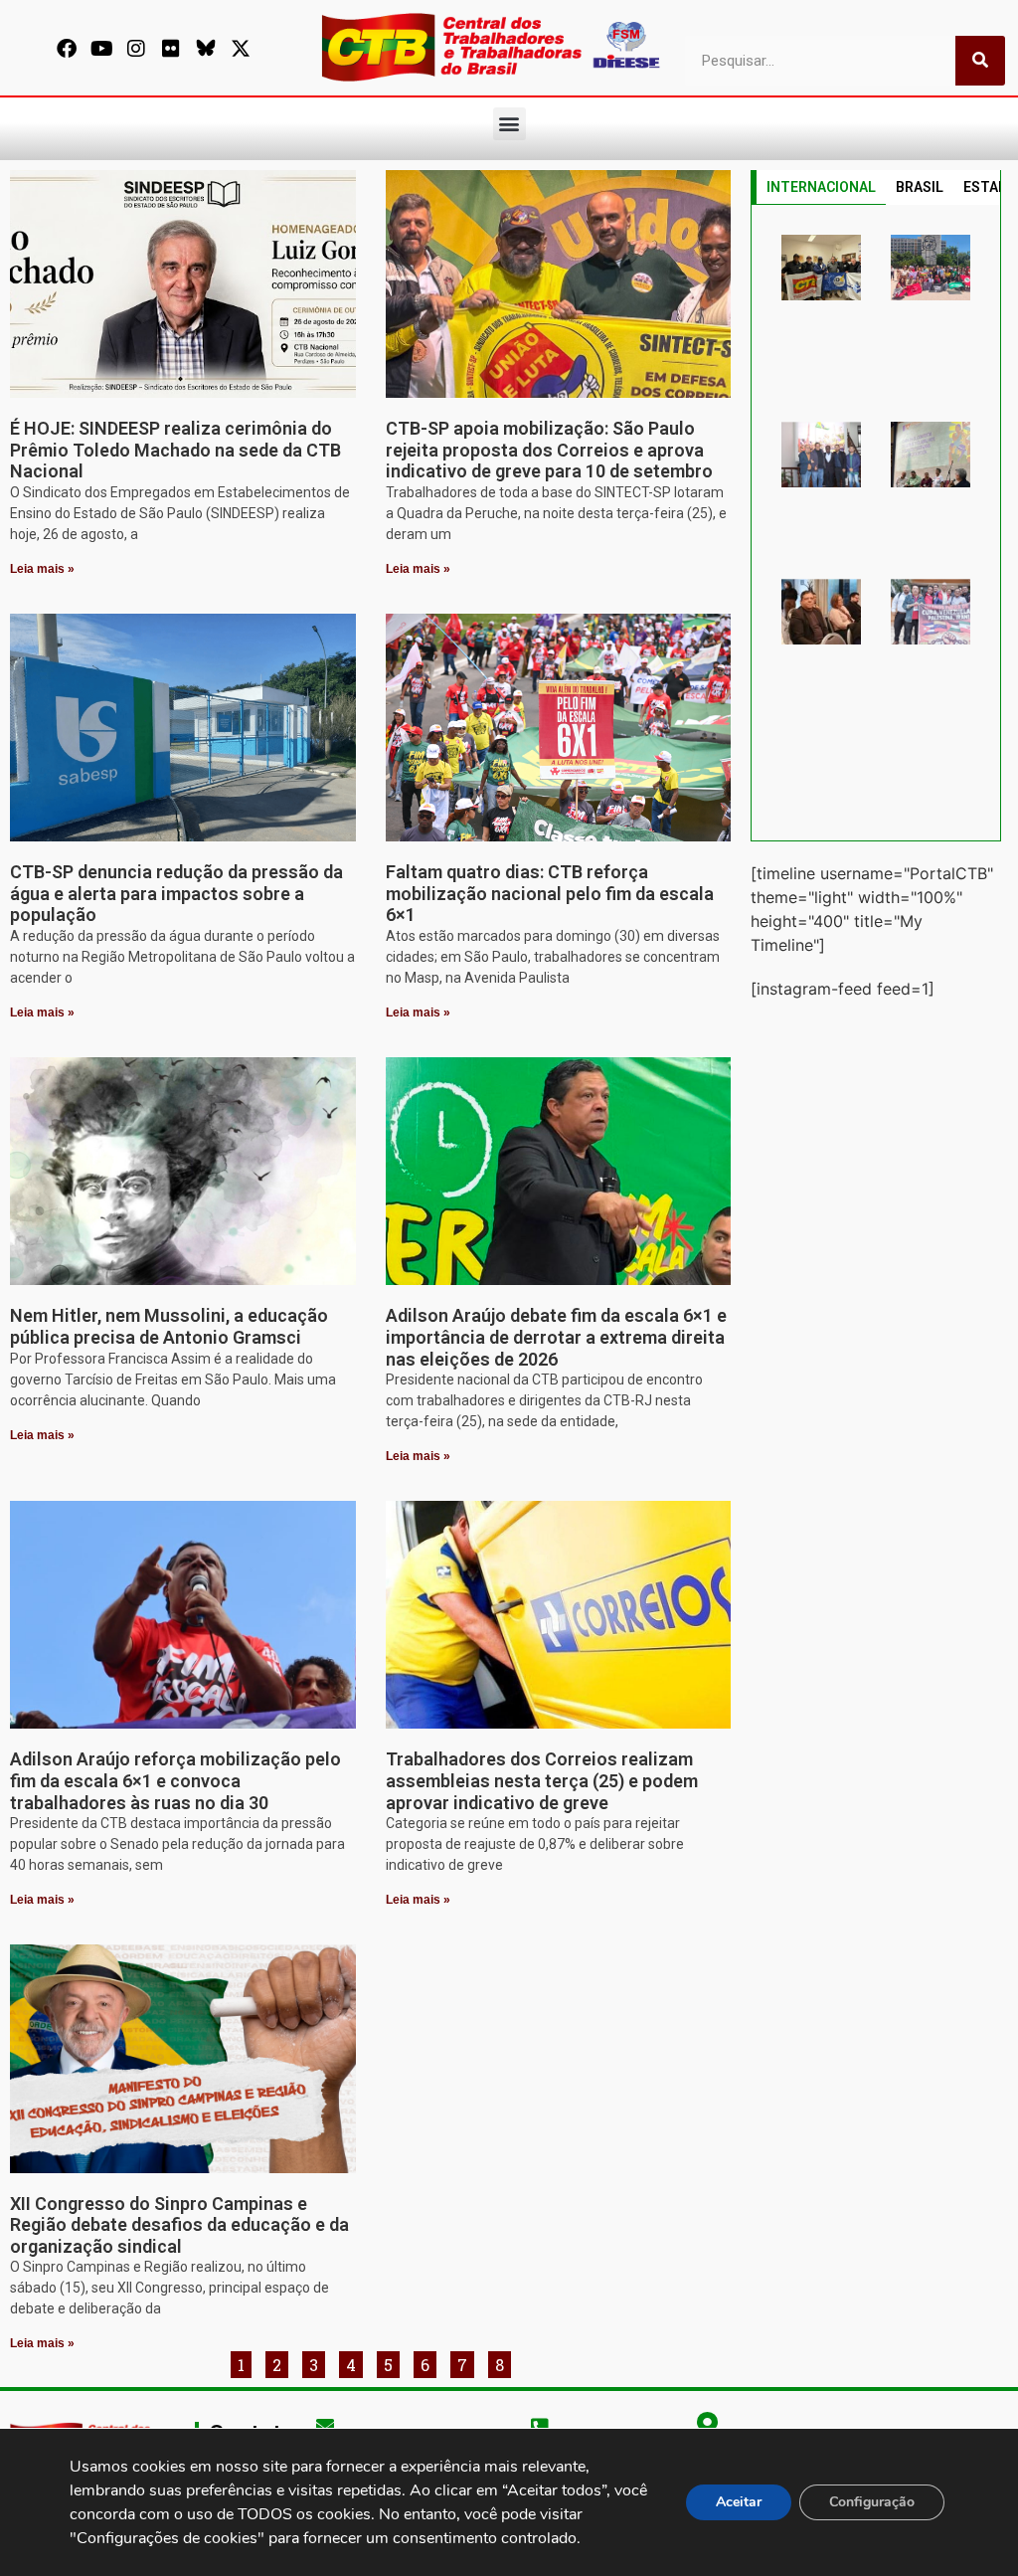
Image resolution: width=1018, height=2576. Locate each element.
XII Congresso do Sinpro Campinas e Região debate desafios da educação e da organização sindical (179, 2225)
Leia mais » (42, 569)
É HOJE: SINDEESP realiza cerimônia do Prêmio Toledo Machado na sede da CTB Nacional (175, 450)
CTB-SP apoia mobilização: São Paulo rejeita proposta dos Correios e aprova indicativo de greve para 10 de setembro (549, 450)
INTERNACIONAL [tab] (821, 187)
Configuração (872, 2502)
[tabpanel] (876, 523)
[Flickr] (171, 49)
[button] (509, 124)
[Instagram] (136, 49)
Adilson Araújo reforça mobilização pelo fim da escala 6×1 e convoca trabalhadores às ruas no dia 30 (175, 1780)
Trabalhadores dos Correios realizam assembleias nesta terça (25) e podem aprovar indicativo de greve (542, 1780)
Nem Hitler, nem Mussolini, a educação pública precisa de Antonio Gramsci (169, 1326)
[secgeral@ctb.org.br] (325, 2425)
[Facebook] (67, 49)
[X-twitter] (241, 49)
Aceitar (739, 2502)
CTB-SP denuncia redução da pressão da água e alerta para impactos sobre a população (176, 893)
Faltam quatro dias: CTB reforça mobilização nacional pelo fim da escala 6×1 (550, 893)
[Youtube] (101, 49)
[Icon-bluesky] (206, 49)
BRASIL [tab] (920, 187)
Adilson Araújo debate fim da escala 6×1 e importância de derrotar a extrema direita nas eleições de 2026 (556, 1337)
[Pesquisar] (980, 61)
